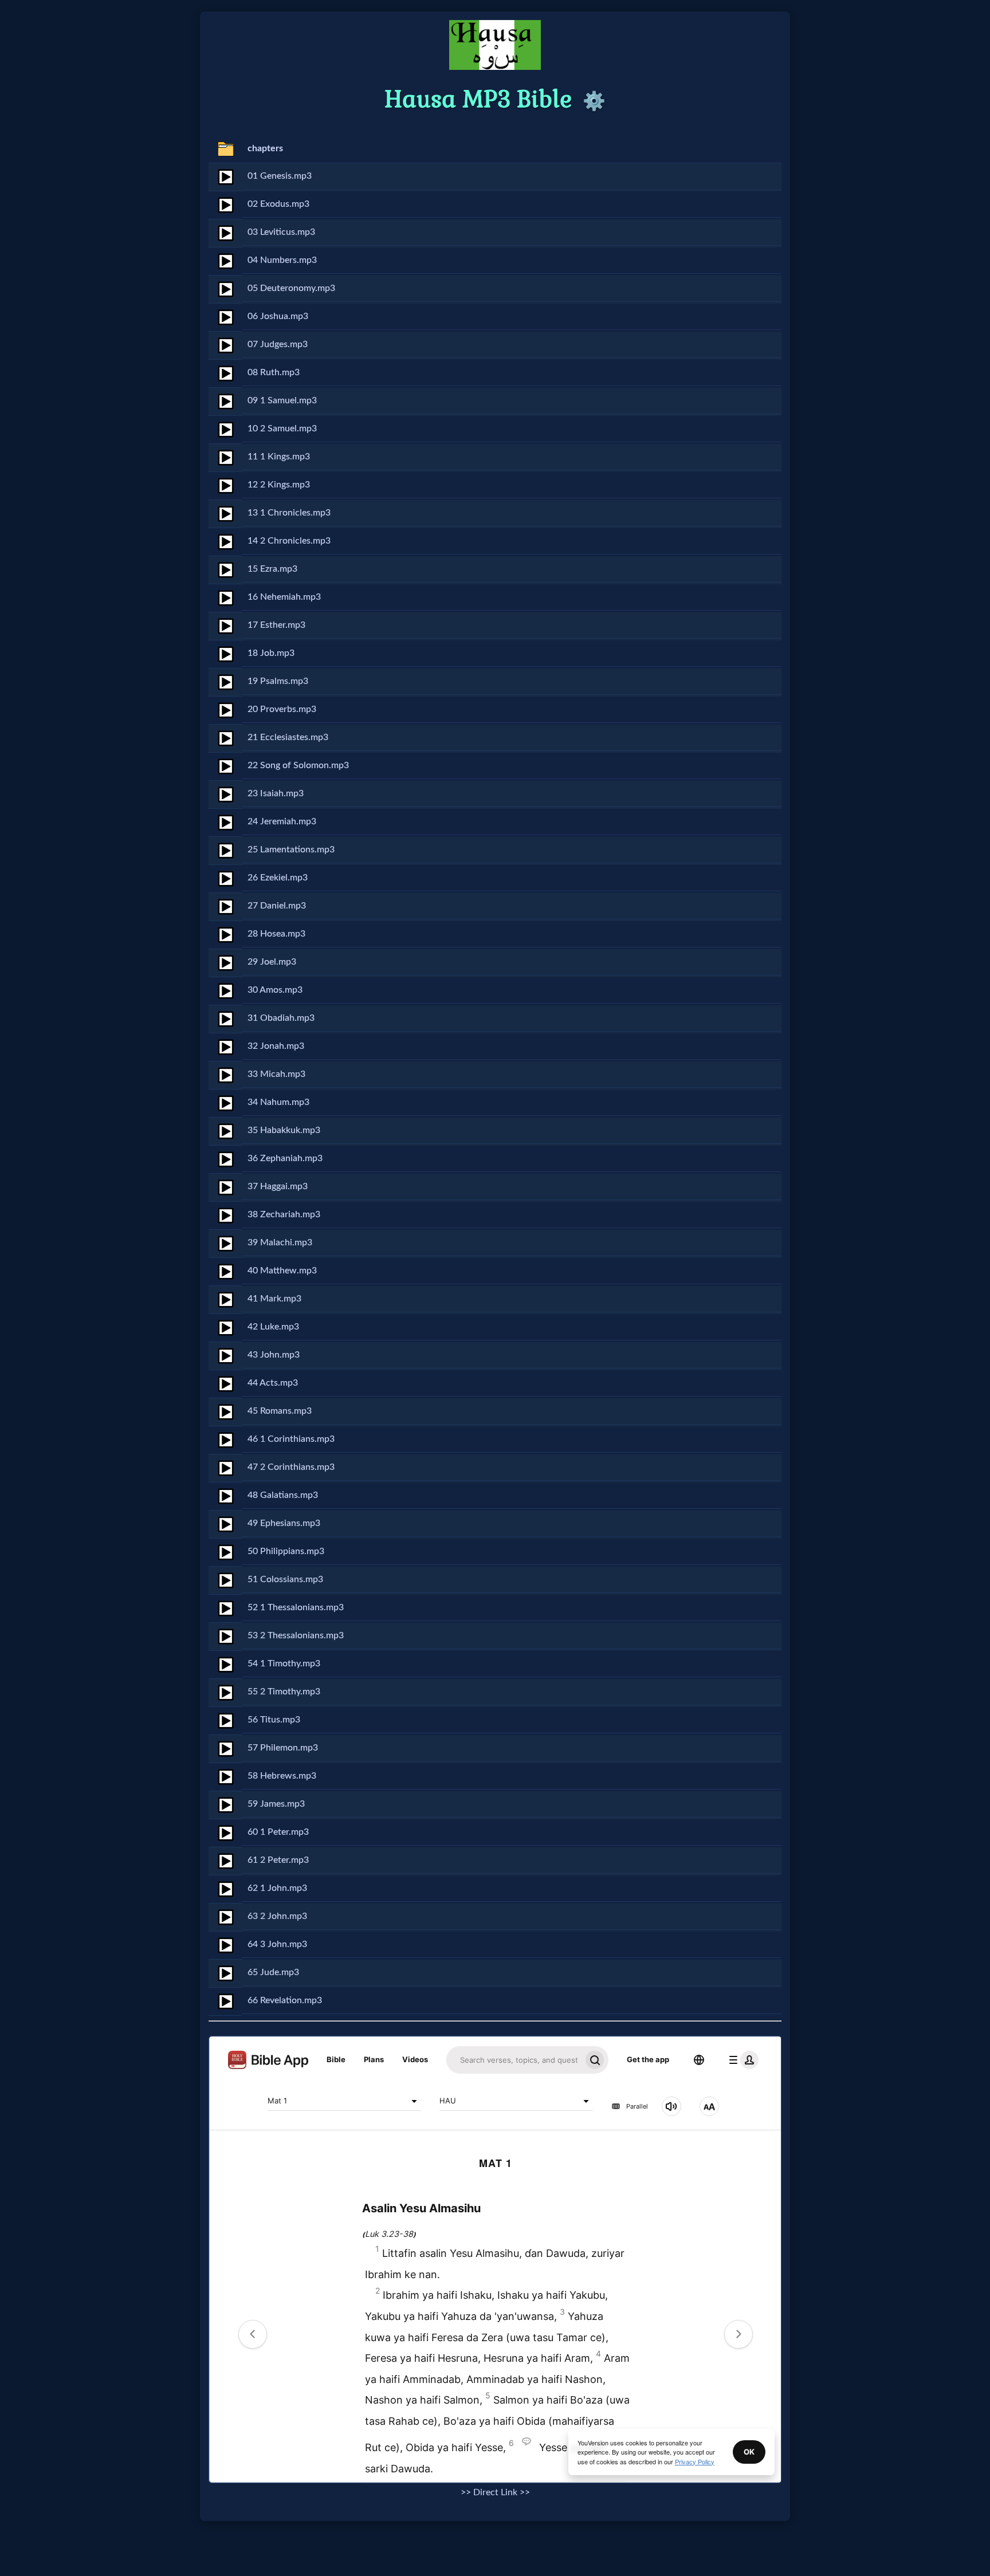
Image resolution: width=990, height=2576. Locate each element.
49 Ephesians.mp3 (284, 1523)
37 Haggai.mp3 (278, 1186)
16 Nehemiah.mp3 (284, 597)
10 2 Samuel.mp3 (282, 428)
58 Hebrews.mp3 (282, 1776)
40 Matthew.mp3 (282, 1271)
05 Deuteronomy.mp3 (291, 288)
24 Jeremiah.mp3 (282, 821)
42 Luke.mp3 (273, 1327)
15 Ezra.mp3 (272, 569)
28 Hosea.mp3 (276, 934)
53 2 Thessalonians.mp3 (296, 1635)
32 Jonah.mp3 (276, 1046)
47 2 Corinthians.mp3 (291, 1467)
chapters (265, 148)
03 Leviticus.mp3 (281, 232)
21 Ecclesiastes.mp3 (288, 737)
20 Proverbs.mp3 (282, 709)
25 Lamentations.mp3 (291, 850)
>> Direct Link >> (495, 2492)
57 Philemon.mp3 (283, 1748)
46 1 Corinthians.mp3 (291, 1439)
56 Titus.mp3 (274, 1720)
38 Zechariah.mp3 (284, 1214)
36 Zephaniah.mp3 (285, 1158)
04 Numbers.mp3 (282, 260)
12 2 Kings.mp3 (279, 485)
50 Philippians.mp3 (286, 1551)
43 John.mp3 (274, 1355)
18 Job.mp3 (271, 653)
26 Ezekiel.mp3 (278, 878)
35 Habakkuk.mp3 (284, 1130)
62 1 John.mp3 (277, 1888)
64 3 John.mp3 (277, 1944)
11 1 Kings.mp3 (279, 457)
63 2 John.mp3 (277, 1916)
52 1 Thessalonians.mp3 (296, 1607)
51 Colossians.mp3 (285, 1579)
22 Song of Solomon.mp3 (298, 765)
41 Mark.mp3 (274, 1299)
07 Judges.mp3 (278, 344)
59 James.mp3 (276, 1804)
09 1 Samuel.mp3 (282, 400)
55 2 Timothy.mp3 (284, 1692)
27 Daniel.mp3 (277, 906)
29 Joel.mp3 (272, 962)
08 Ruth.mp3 (274, 372)
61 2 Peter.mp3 (278, 1860)
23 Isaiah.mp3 (276, 793)
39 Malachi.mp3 (280, 1242)
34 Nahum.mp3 (278, 1102)
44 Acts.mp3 (273, 1383)
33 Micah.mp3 (276, 1074)
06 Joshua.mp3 (278, 316)
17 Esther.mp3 (276, 625)
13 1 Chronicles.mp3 (289, 513)
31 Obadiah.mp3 (281, 1018)
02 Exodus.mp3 (278, 204)
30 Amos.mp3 (275, 990)
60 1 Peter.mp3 (278, 1832)
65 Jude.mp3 (273, 1972)
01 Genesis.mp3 (280, 176)
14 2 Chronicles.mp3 (289, 541)
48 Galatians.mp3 (283, 1495)
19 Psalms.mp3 (278, 681)
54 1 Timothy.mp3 (284, 1663)
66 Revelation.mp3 (285, 2000)
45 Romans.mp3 (280, 1411)
